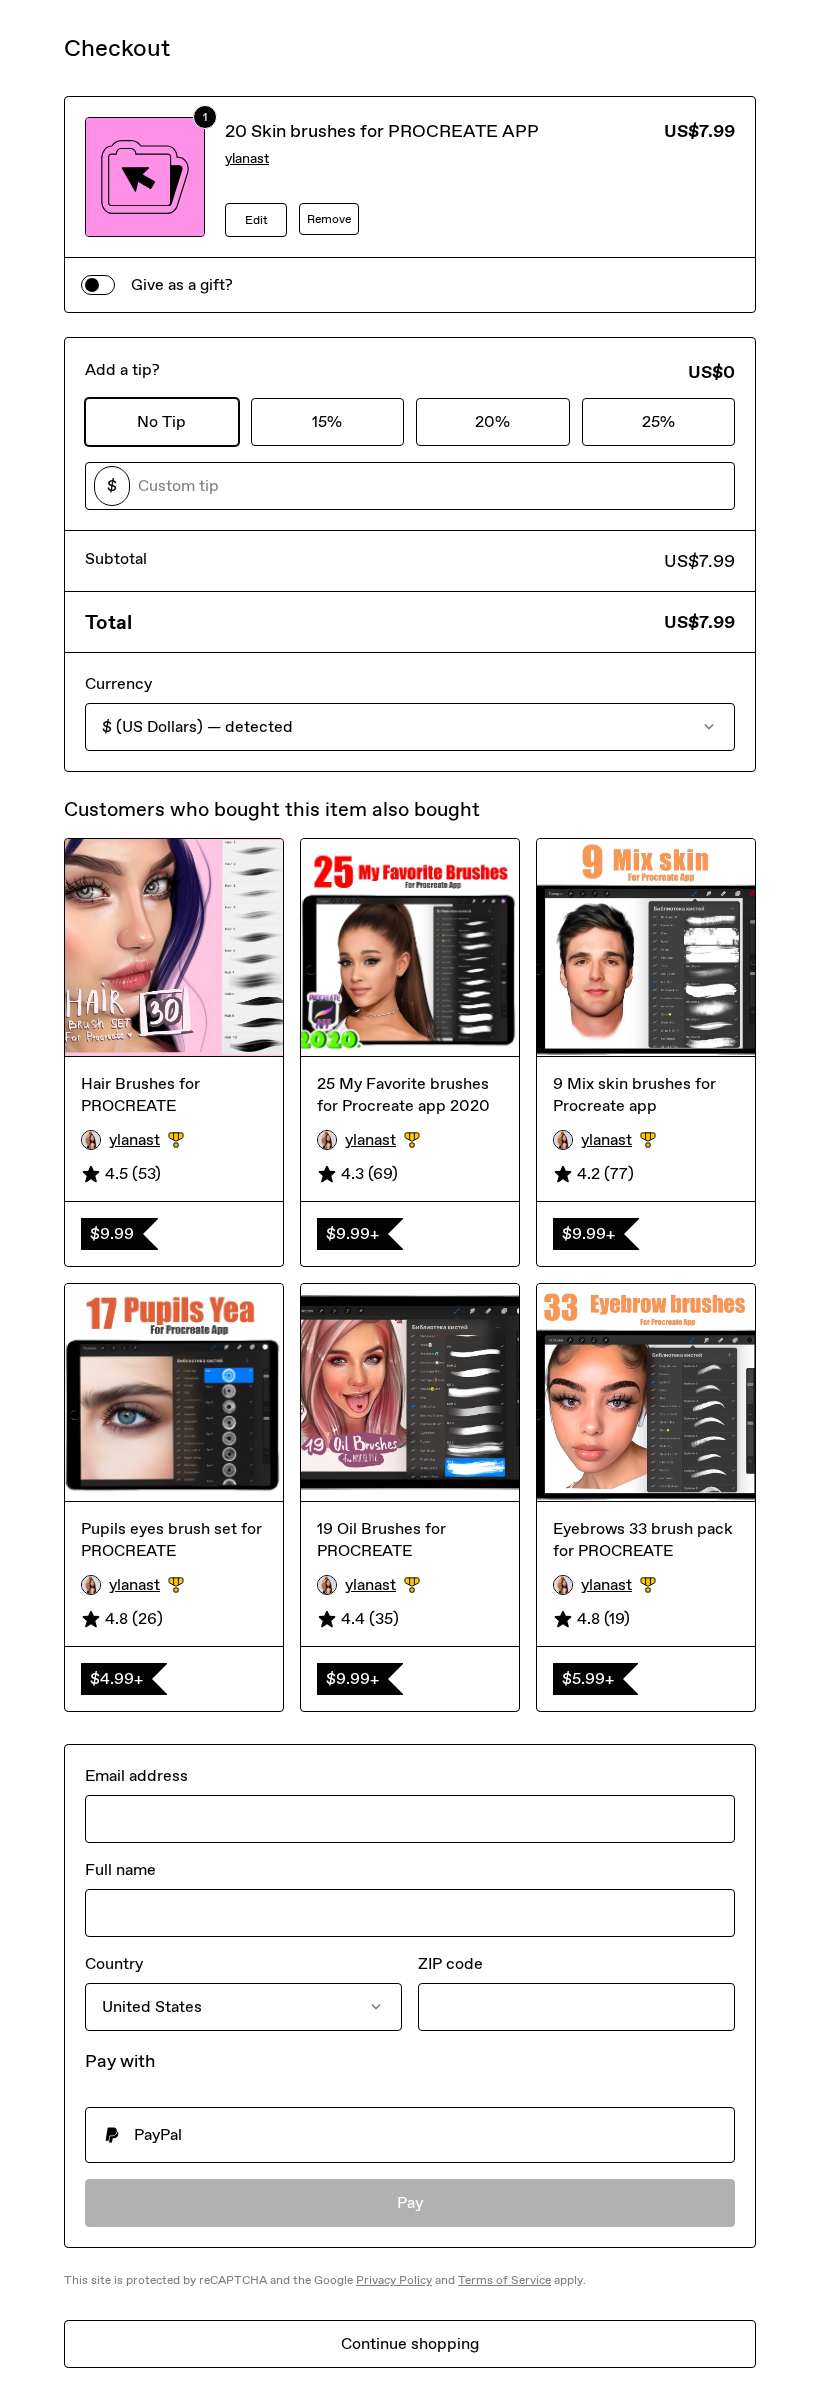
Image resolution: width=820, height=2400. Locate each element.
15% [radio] (327, 421)
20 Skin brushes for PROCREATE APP (382, 131)
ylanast (247, 158)
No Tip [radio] (161, 421)
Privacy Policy (394, 2280)
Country (114, 1963)
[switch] (98, 285)
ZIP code (450, 1963)
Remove (329, 219)
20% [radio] (492, 421)
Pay (410, 2202)
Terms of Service (504, 2280)
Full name (120, 1869)
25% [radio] (658, 421)
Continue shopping (410, 2343)
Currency (118, 683)
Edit (256, 220)
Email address (136, 1775)
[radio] (410, 2135)
